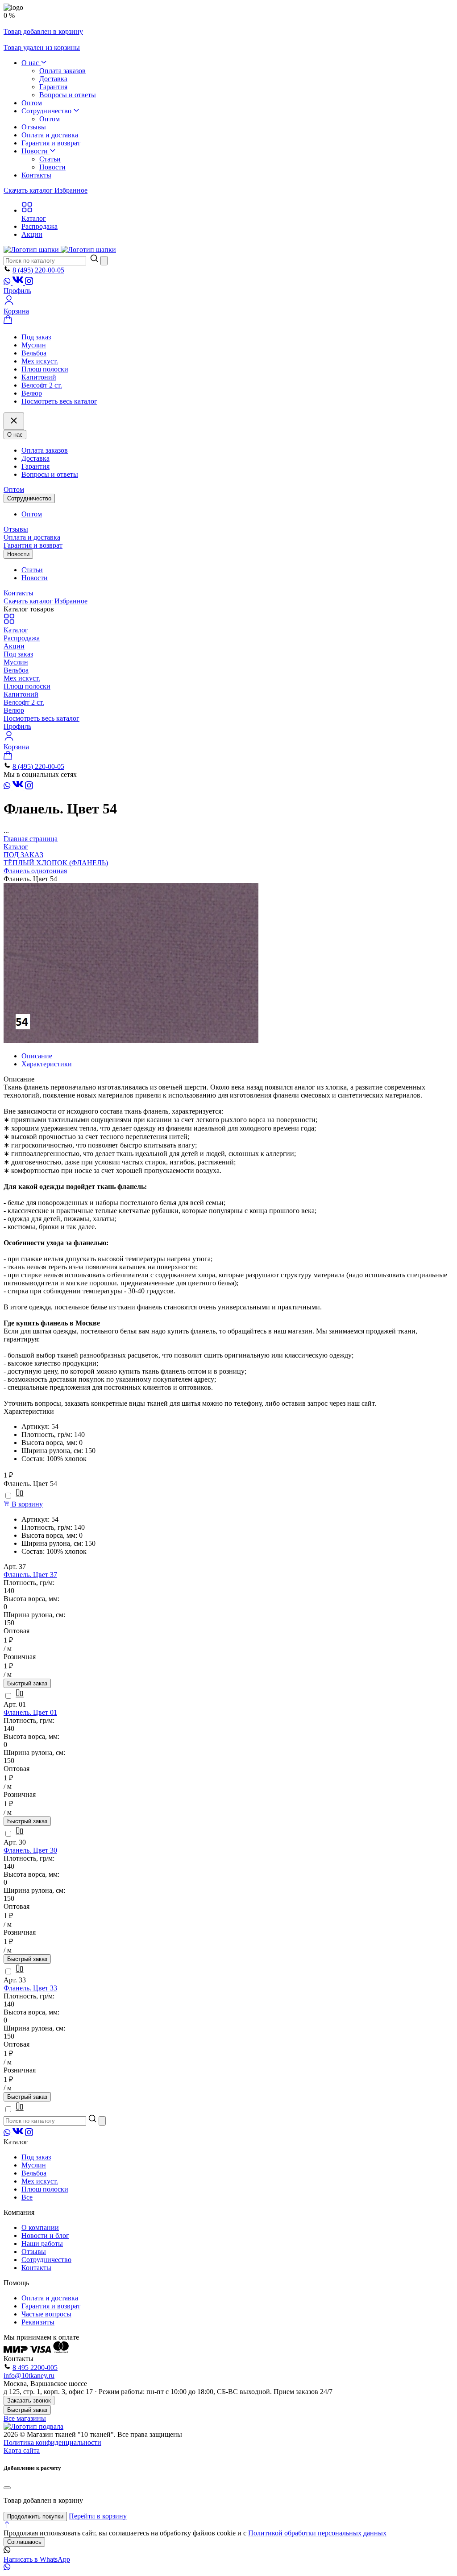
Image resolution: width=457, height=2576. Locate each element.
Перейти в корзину (98, 2516)
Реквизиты (38, 2322)
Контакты (36, 175)
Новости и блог (45, 2235)
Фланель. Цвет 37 (30, 1575)
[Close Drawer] (14, 421)
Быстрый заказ (27, 1683)
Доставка (53, 79)
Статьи (50, 159)
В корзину (26, 1504)
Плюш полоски (45, 369)
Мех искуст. (40, 361)
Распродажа (22, 638)
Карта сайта (22, 2450)
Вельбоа (34, 353)
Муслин (34, 345)
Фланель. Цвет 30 (30, 1850)
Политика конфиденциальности (52, 2442)
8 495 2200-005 (35, 2368)
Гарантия (53, 87)
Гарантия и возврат (51, 143)
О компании (40, 2227)
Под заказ (36, 337)
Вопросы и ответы (68, 95)
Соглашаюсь (24, 2542)
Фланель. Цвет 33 (30, 1988)
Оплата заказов (62, 71)
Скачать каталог (29, 190)
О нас (31, 63)
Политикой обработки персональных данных (317, 2533)
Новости (35, 151)
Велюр (32, 393)
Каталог (16, 630)
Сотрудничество (47, 111)
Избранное (71, 190)
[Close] (7, 2488)
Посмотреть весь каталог (59, 401)
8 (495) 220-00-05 (38, 270)
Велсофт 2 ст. (42, 385)
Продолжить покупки (35, 2516)
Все (27, 2197)
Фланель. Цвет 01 (30, 1712)
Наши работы (42, 2244)
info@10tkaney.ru (29, 2376)
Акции (14, 646)
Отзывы (34, 127)
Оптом (32, 103)
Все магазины (25, 2418)
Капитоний (39, 377)
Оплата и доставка (50, 135)
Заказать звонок (29, 2401)
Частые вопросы (46, 2314)
